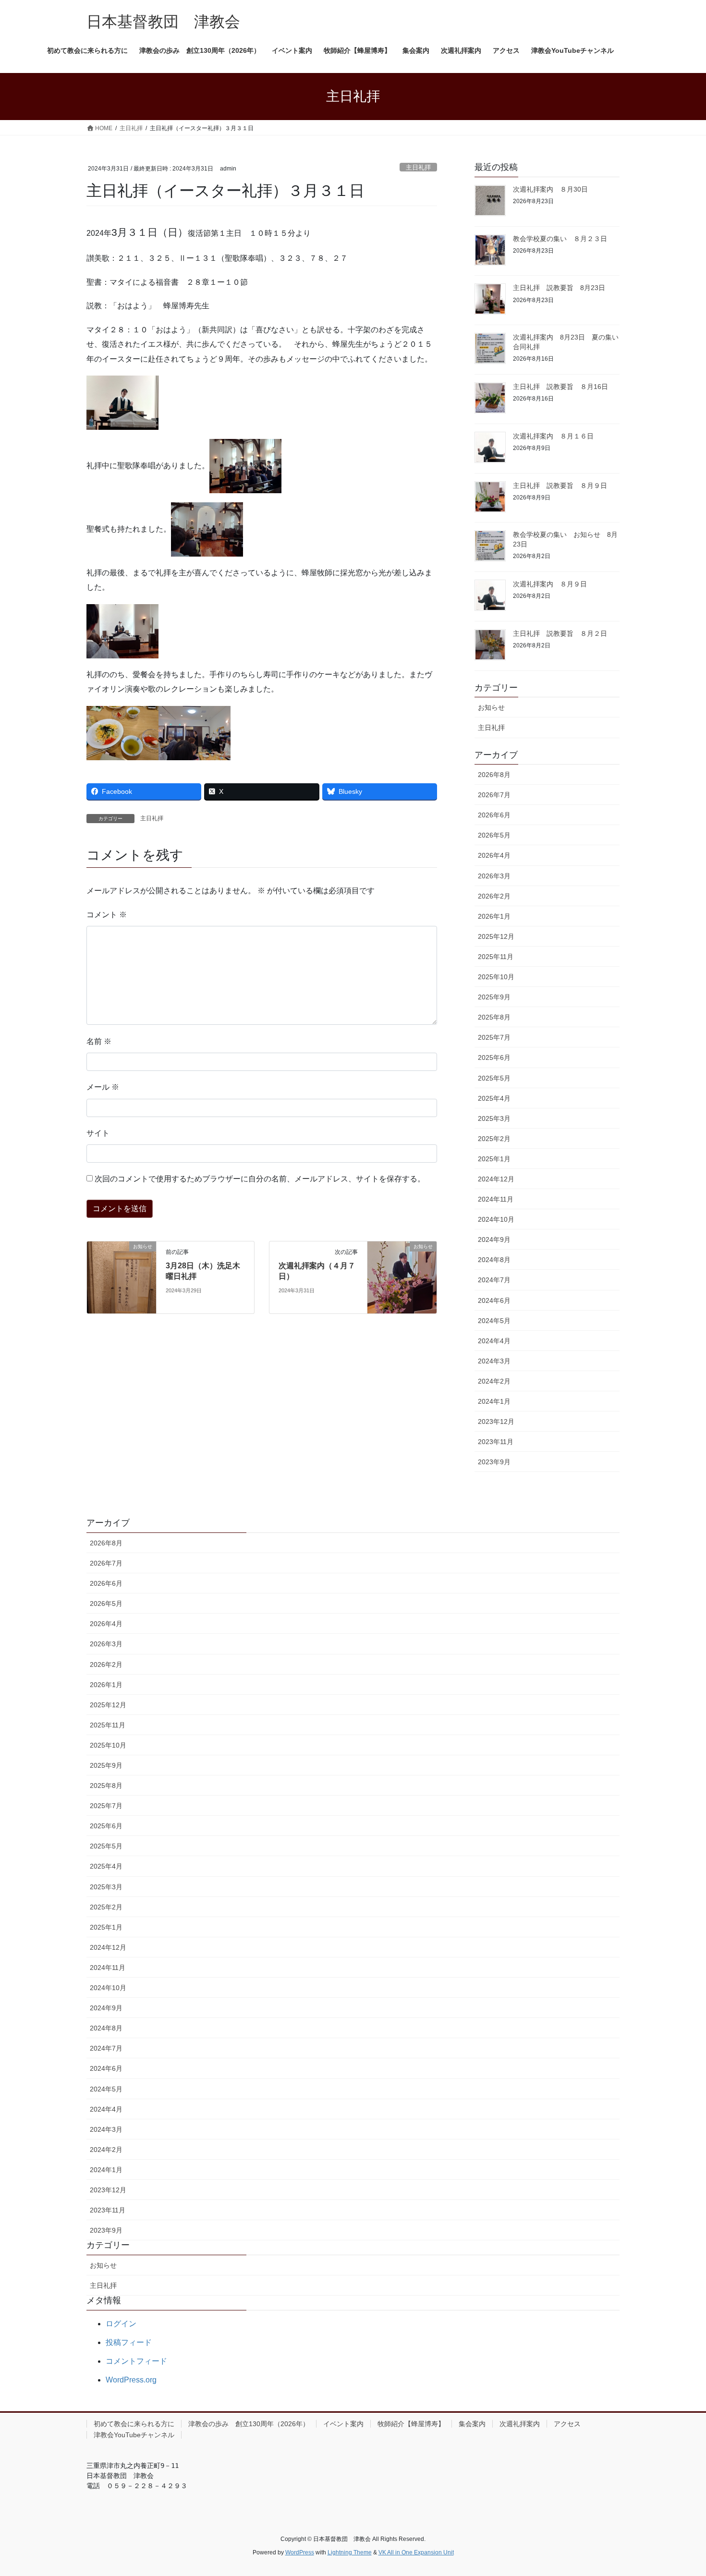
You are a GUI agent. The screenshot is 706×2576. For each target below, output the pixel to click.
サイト (98, 1133)
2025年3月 (494, 1118)
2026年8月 (494, 775)
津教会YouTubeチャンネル (134, 2435)
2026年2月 (494, 896)
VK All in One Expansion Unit (416, 2552)
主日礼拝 (418, 167)
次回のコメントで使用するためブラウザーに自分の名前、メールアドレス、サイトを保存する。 (260, 1179)
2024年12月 (496, 1179)
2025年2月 (494, 1139)
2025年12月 (496, 936)
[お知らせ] (122, 1267)
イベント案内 (343, 2424)
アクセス (567, 2424)
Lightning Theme (350, 2552)
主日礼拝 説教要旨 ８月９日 (560, 486)
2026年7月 (494, 795)
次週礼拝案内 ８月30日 (550, 189)
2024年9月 (494, 1239)
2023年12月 (496, 1422)
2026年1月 (494, 916)
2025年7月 (494, 1037)
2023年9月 (494, 1462)
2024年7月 (494, 1280)
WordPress (300, 2552)
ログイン (121, 2324)
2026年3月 (494, 876)
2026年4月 (494, 855)
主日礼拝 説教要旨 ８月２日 (560, 633)
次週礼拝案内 (520, 2424)
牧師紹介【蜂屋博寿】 (411, 2424)
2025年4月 (494, 1098)
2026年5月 (494, 835)
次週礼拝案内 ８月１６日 (553, 436)
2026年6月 (494, 815)
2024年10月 (496, 1219)
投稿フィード (129, 2342)
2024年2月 (494, 1381)
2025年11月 (496, 957)
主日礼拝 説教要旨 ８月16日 (560, 387)
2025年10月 (496, 977)
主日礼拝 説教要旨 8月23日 (559, 288)
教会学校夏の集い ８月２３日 (560, 239)
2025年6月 (494, 1057)
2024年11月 (496, 1199)
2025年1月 (494, 1159)
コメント (107, 915)
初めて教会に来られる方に (134, 2424)
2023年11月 (496, 1442)
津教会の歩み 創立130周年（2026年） (249, 2424)
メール (103, 1087)
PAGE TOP (681, 2490)
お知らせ (491, 707)
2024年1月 (494, 1401)
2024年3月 (494, 1361)
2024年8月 (494, 1260)
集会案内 (472, 2424)
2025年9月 (494, 997)
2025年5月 (494, 1078)
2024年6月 (494, 1300)
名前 (99, 1041)
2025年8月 (494, 1017)
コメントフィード (136, 2361)
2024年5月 (494, 1321)
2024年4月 (494, 1341)
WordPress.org (131, 2380)
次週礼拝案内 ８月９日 (550, 584)
